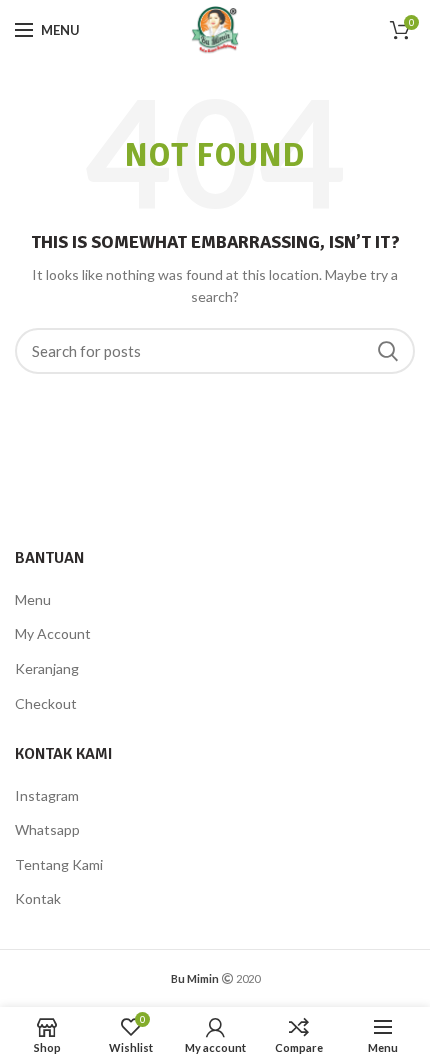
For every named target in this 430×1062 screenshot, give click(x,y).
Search (388, 351)
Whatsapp (47, 829)
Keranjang (47, 668)
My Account (53, 633)
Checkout (46, 703)
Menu (33, 599)
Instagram (47, 795)
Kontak (38, 898)
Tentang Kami (59, 864)
